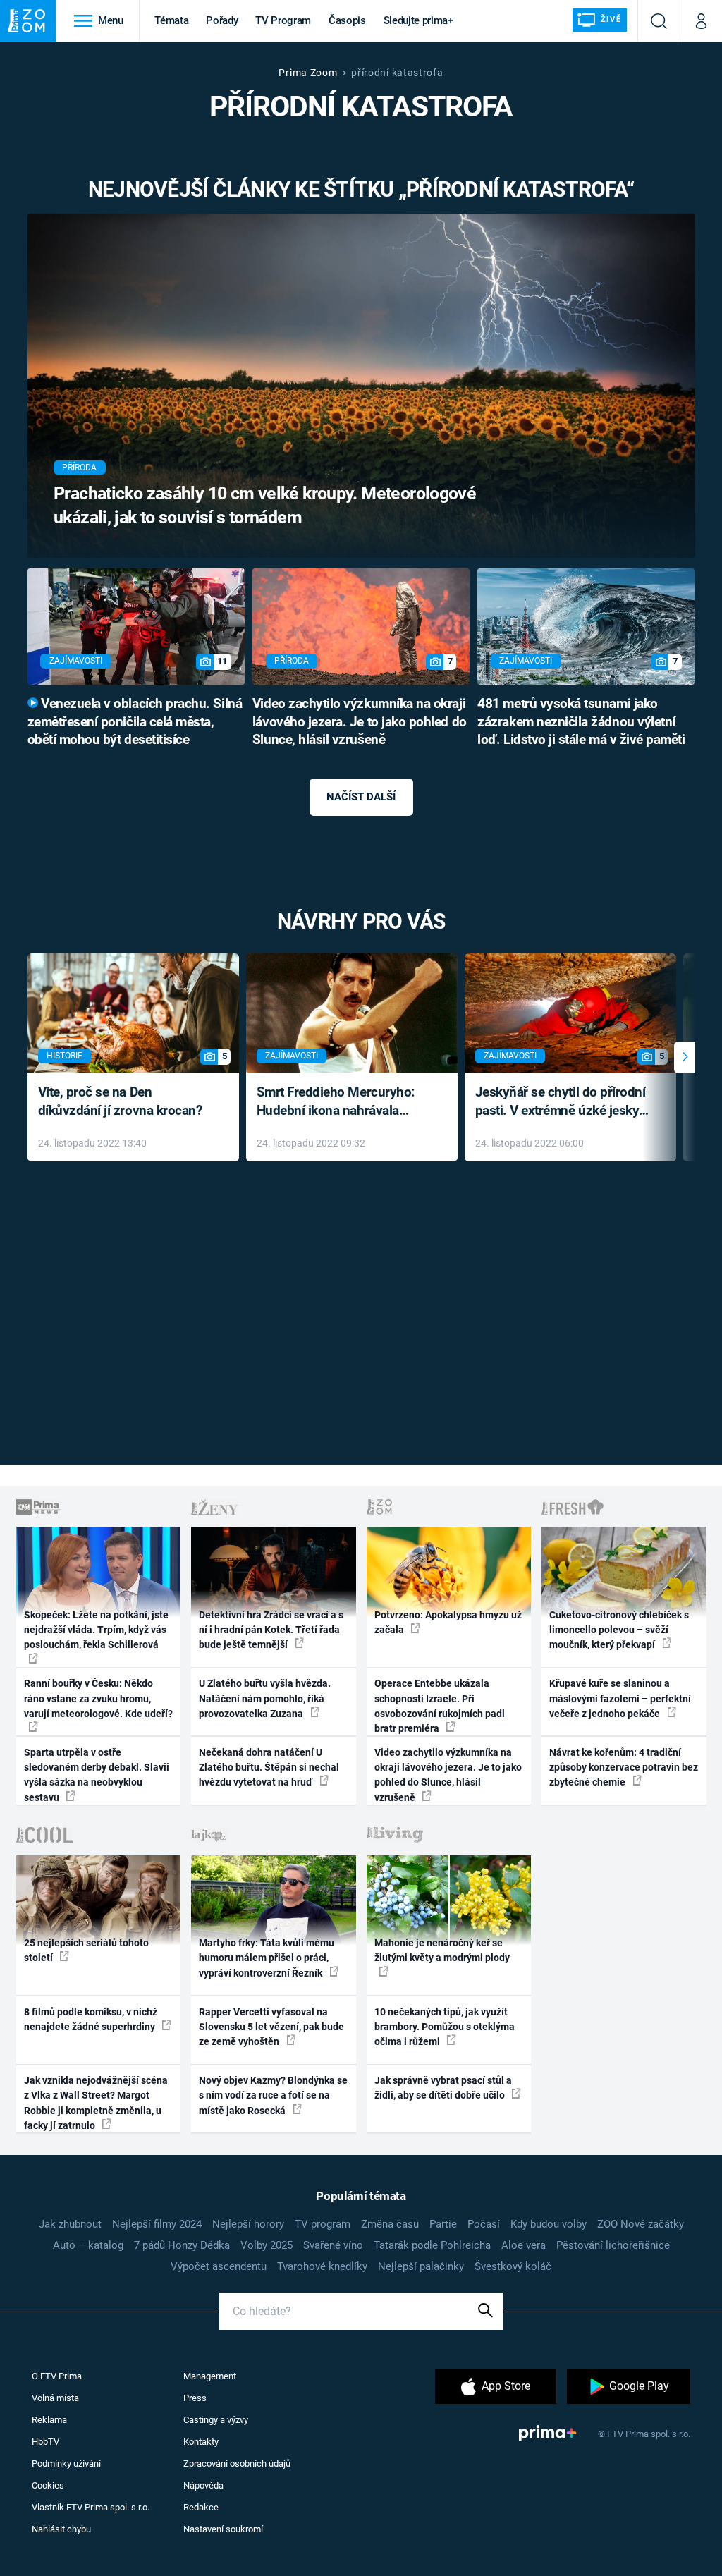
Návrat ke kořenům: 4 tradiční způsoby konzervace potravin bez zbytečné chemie (624, 1768)
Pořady (222, 20)
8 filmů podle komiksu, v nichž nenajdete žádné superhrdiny (91, 2019)
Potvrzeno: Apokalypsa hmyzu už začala (448, 1622)
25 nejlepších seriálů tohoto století (86, 1950)
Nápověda (203, 2485)
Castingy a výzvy (216, 2420)
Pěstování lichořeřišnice (613, 2245)
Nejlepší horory (248, 2224)
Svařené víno (333, 2245)
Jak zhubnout (70, 2224)
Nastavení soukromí (223, 2529)
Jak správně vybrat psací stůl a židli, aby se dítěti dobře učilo (443, 2088)
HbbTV (45, 2442)
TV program (323, 2224)
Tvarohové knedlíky (322, 2266)
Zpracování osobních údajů (237, 2464)
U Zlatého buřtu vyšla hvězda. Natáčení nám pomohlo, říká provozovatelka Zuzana (265, 1698)
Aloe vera (524, 2245)
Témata (171, 20)
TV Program (283, 20)
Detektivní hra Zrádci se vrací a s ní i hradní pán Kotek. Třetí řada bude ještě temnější (271, 1630)
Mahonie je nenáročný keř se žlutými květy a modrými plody (442, 1950)
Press (195, 2398)
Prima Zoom (308, 73)
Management (210, 2376)
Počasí (484, 2224)
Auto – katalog (88, 2245)
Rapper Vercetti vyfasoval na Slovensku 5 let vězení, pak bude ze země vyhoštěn (271, 2027)
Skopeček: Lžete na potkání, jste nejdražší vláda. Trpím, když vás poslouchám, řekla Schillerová (96, 1630)
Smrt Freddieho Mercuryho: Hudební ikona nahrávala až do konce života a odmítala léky (342, 1103)
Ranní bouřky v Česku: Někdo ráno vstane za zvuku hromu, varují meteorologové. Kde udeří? (98, 1698)
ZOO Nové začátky (641, 2224)
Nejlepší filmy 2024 (157, 2224)
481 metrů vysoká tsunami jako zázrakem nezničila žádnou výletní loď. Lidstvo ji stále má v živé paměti (581, 722)
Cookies (48, 2485)
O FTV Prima (57, 2376)
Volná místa (55, 2398)
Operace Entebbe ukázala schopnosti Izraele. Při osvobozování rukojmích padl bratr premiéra (440, 1706)
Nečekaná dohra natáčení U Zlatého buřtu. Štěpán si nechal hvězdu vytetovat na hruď (269, 1768)
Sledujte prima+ (418, 20)
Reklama (49, 2420)
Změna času (390, 2224)
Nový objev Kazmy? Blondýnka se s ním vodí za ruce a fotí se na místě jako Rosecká (273, 2095)
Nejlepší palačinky (421, 2266)
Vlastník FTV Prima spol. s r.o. (91, 2507)
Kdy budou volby (549, 2224)
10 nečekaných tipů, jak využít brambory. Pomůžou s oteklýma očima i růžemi (445, 2027)
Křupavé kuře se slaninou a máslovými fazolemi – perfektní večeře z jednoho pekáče (620, 1698)
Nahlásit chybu (61, 2529)
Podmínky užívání (66, 2464)
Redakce (201, 2507)
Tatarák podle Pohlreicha (432, 2245)
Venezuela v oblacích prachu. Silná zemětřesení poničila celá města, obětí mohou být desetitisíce (135, 722)
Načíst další (361, 797)
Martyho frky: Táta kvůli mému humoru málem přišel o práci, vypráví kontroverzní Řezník (267, 1958)
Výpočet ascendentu (219, 2266)
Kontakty (201, 2442)
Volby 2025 (267, 2245)
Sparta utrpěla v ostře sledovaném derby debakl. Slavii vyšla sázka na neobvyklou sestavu (97, 1775)
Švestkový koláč (513, 2266)
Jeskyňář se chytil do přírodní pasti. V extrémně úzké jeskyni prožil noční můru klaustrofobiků (563, 1103)
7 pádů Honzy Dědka (182, 2245)
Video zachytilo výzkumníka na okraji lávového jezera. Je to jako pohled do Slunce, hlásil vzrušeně (360, 722)
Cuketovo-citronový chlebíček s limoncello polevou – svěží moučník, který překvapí (619, 1630)
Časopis (347, 20)
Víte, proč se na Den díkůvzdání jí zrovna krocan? (120, 1101)
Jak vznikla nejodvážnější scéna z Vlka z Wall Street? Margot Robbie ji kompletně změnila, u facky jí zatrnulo (96, 2103)
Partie (443, 2224)
